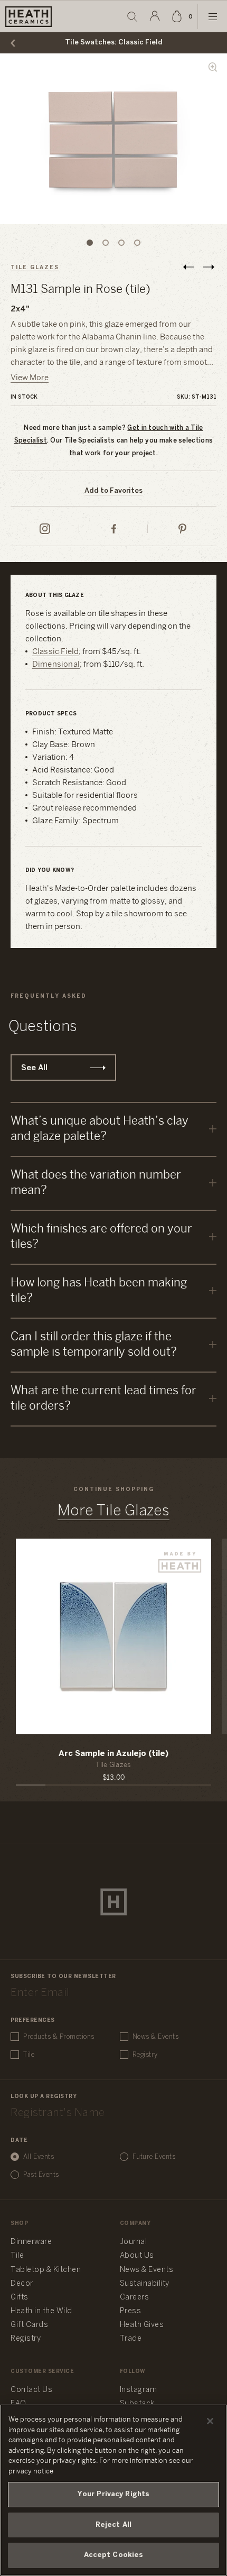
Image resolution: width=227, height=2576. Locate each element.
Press (131, 2311)
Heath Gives (142, 2325)
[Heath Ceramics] (113, 1902)
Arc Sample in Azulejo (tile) (113, 1754)
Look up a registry (44, 2097)
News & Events (156, 2037)
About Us (137, 2256)
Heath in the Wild (41, 2311)
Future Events (154, 2157)
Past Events (41, 2175)
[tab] (90, 243)
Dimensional (56, 665)
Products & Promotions (59, 2037)
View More (30, 378)
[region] (113, 2490)
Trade (131, 2339)
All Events (39, 2157)
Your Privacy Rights (113, 2494)
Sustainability (145, 2284)
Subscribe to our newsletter (63, 1977)
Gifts (20, 2298)
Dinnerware (31, 2242)
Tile (29, 2055)
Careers (135, 2298)
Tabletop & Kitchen (46, 2270)
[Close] (210, 2421)
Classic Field (56, 652)
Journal (134, 2242)
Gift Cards (29, 2325)
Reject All (113, 2525)
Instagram (139, 2390)
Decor (22, 2284)
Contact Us (31, 2390)
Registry (145, 2055)
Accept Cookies (114, 2555)
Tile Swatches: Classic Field (114, 43)
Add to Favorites (113, 491)
